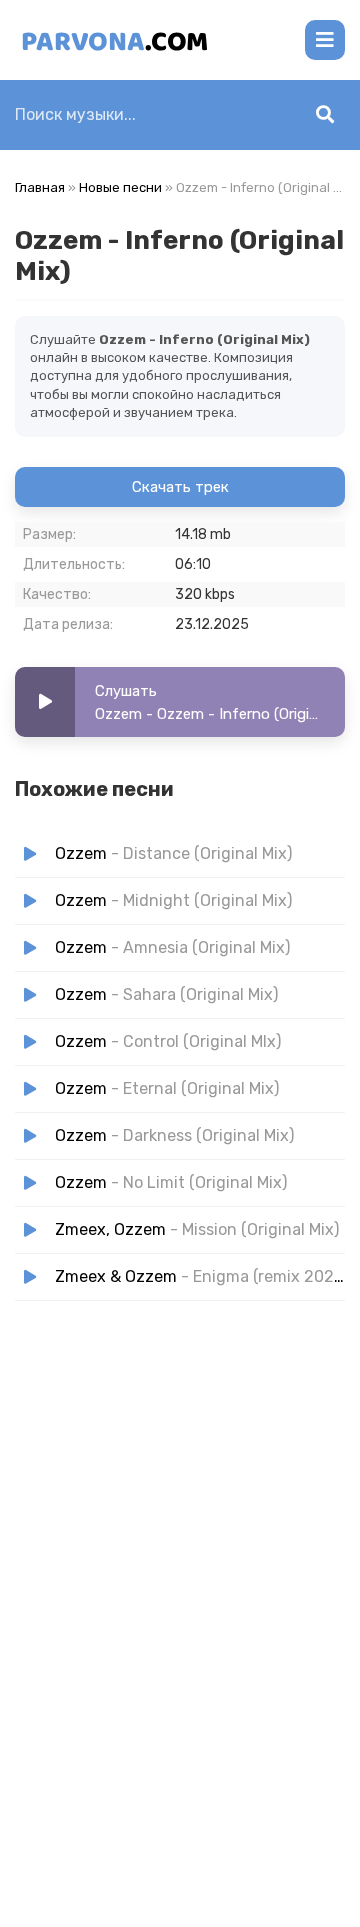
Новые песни (120, 187)
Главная (40, 187)
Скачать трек (180, 487)
